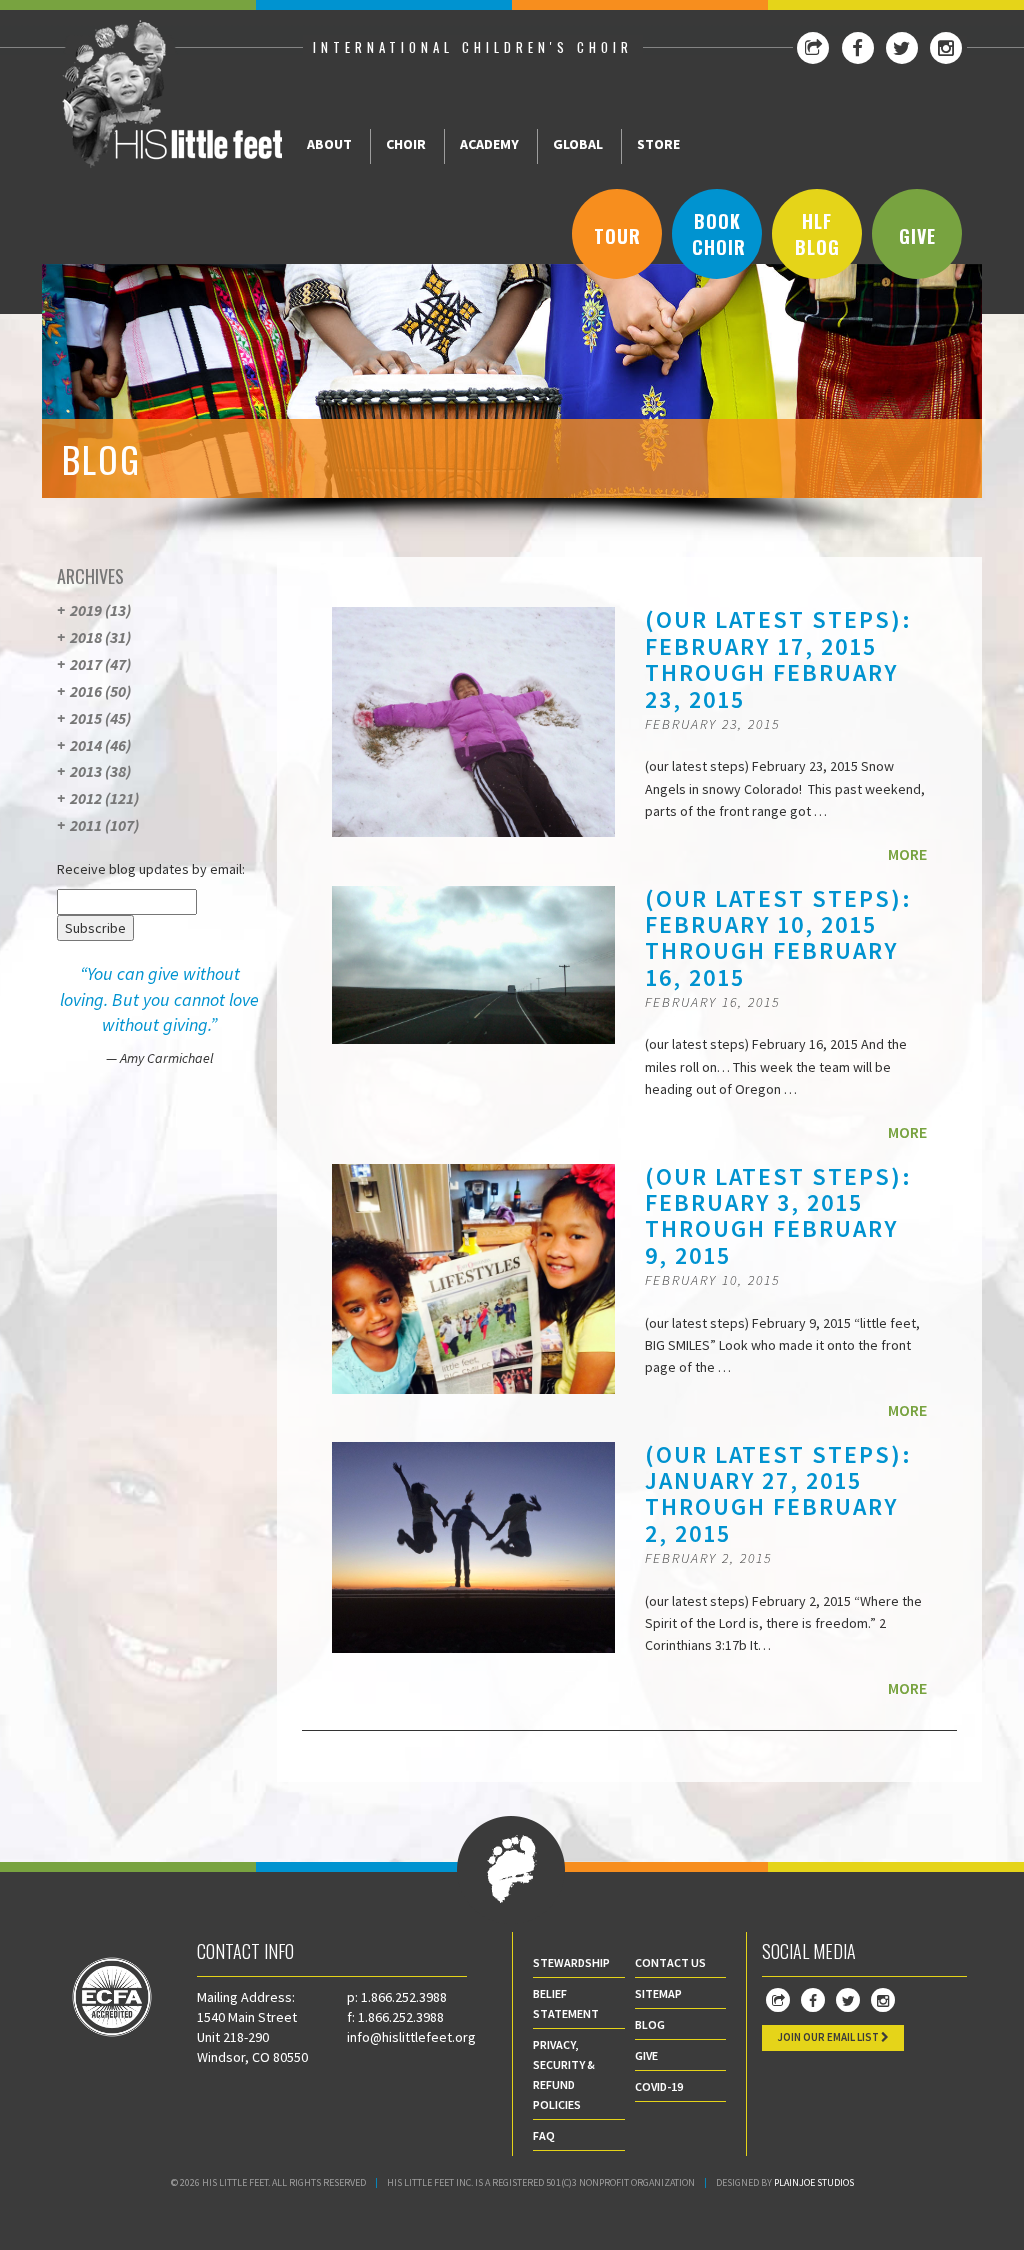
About (329, 144)
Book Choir (719, 234)
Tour (617, 236)
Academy (489, 144)
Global (578, 144)
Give (917, 236)
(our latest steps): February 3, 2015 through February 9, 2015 (778, 1216)
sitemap (658, 1993)
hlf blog (817, 234)
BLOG (650, 2024)
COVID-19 (659, 2086)
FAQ (544, 2135)
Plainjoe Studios (814, 2182)
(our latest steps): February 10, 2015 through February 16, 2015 (778, 938)
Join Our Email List (829, 2037)
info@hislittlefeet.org (411, 2037)
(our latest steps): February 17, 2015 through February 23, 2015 (778, 659)
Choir (406, 144)
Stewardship (571, 1962)
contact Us (670, 1962)
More (907, 854)
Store (658, 144)
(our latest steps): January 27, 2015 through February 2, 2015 (778, 1494)
